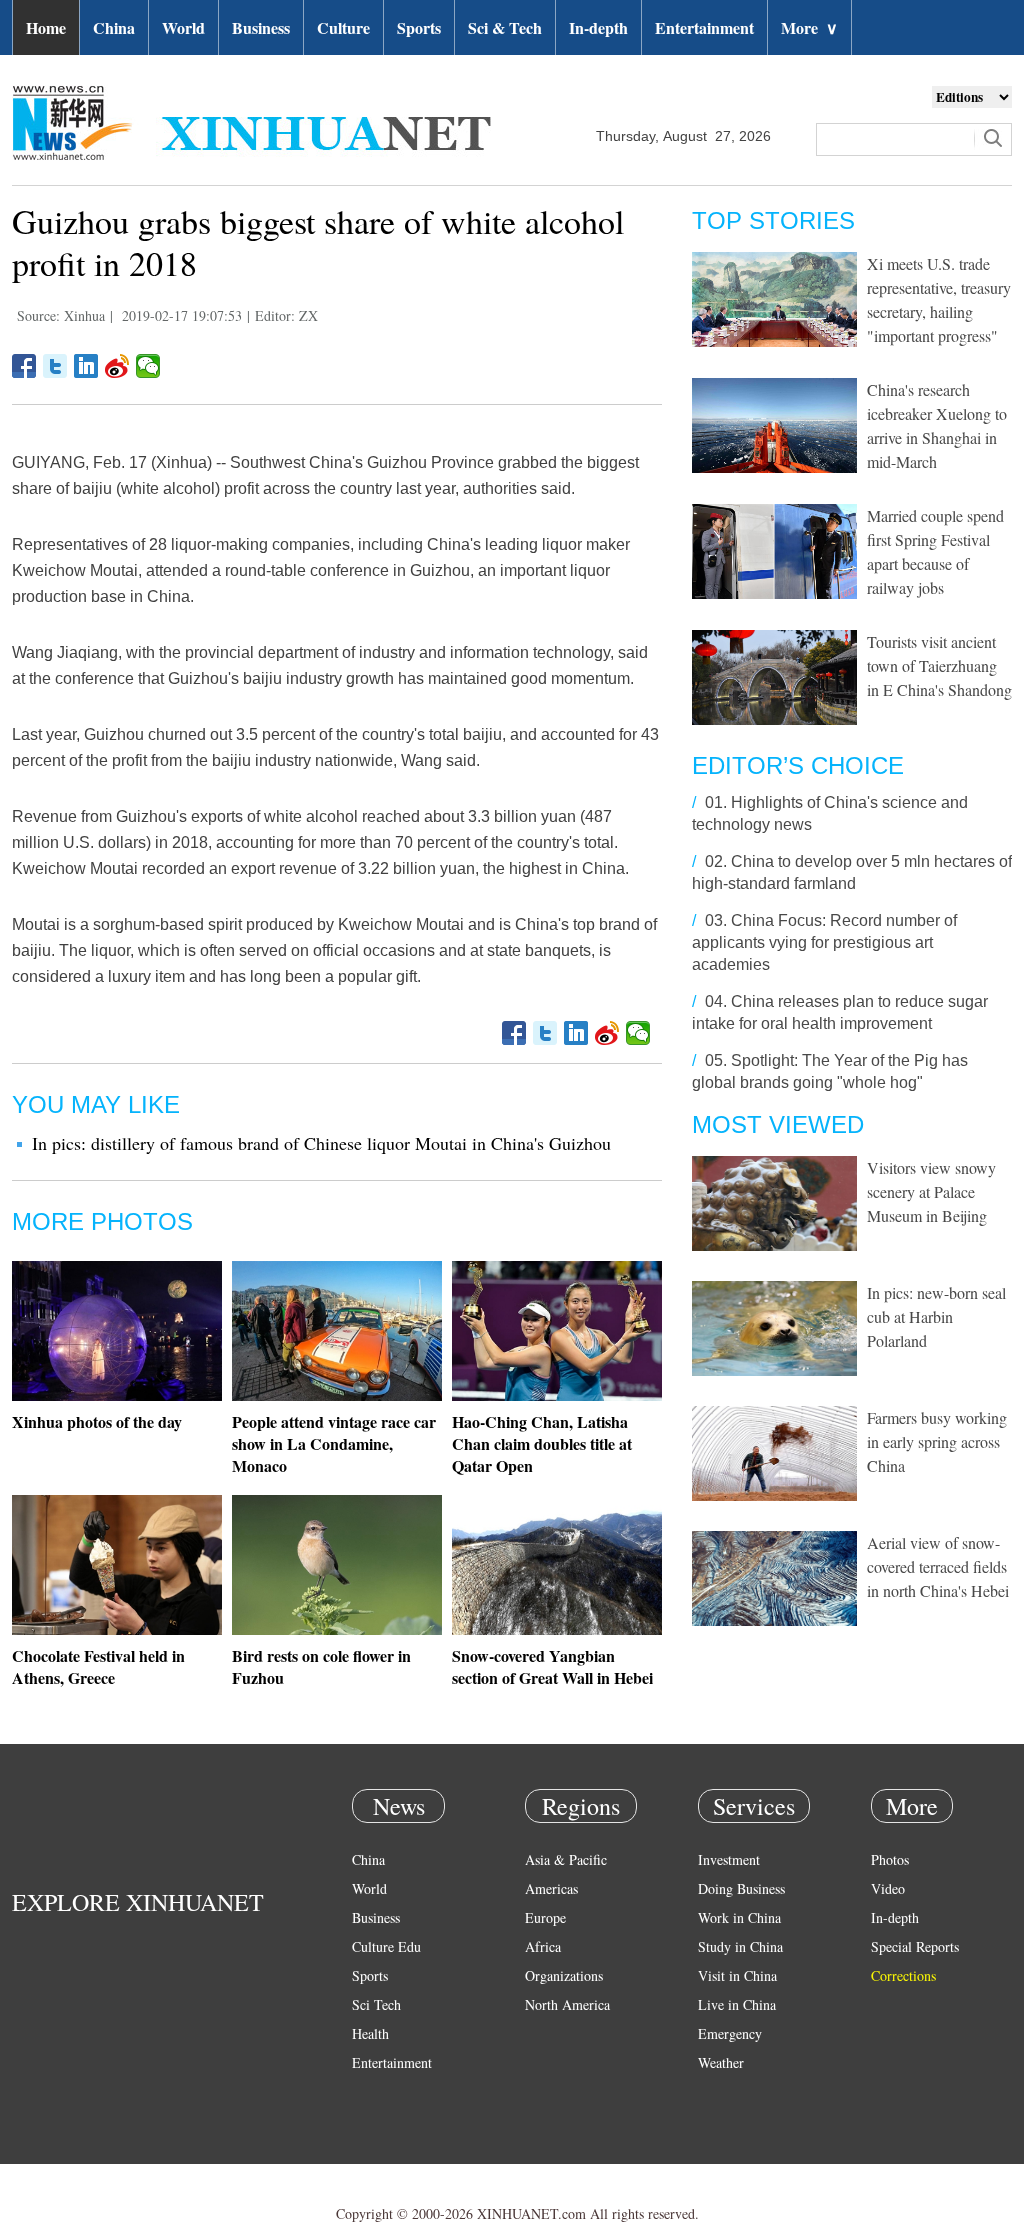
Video (888, 1888)
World (183, 27)
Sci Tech (376, 2004)
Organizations (564, 1975)
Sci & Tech (505, 27)
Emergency (730, 2033)
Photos (890, 1859)
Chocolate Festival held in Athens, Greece (98, 1666)
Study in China (740, 1946)
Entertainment (704, 27)
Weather (721, 2062)
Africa (543, 1946)
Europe (545, 1917)
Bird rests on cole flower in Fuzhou (321, 1666)
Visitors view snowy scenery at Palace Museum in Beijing (931, 1191)
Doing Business (741, 1888)
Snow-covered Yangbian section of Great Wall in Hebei (552, 1666)
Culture (343, 27)
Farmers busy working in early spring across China (937, 1441)
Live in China (737, 2004)
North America (567, 2004)
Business (261, 27)
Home (46, 27)
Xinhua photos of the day (97, 1421)
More (809, 27)
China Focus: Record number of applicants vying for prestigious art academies (824, 942)
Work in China (739, 1917)
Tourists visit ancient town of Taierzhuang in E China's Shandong (939, 665)
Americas (551, 1888)
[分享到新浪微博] (117, 366)
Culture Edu (386, 1946)
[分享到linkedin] (86, 366)
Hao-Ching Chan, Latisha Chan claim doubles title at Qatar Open (542, 1443)
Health (370, 2033)
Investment (729, 1859)
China (114, 27)
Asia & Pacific (566, 1859)
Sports (419, 27)
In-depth (598, 27)
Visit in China (737, 1975)
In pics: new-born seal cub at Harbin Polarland (936, 1316)
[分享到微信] (148, 366)
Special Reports (915, 1946)
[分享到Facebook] (24, 366)
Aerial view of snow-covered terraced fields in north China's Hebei (938, 1566)
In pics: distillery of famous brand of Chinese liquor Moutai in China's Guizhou (321, 1143)
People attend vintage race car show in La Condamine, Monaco (334, 1443)
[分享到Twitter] (55, 366)
